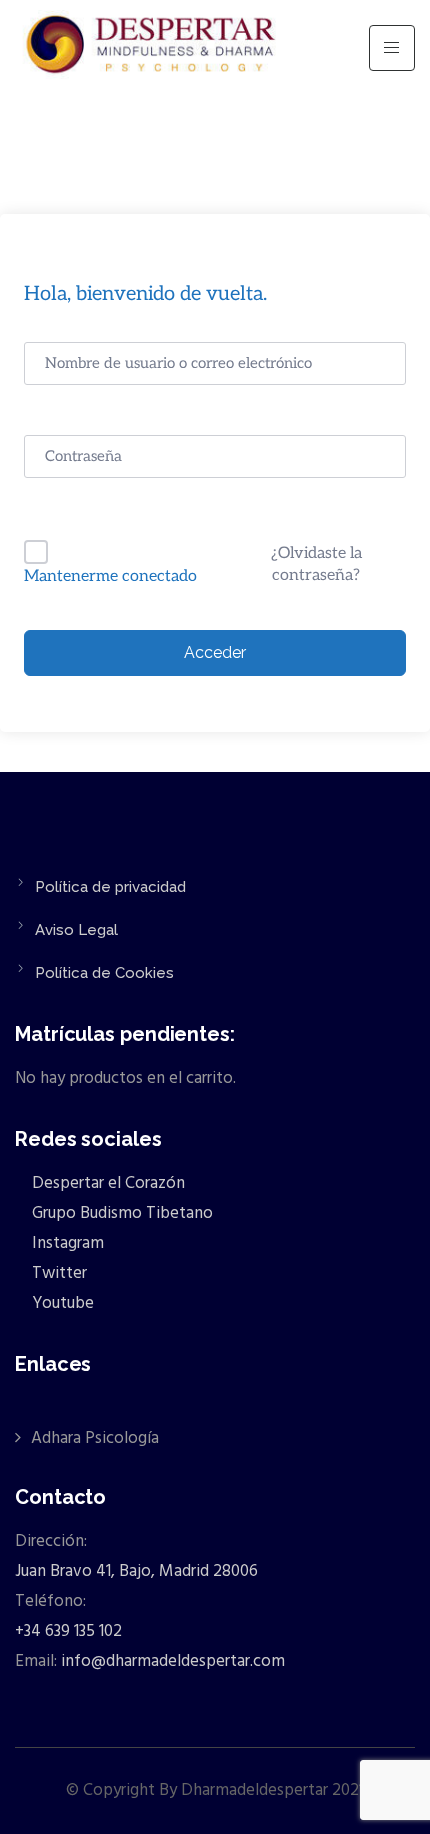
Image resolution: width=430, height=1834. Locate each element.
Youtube (61, 1303)
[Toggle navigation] (392, 48)
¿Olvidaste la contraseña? (316, 564)
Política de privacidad (110, 887)
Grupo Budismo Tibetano (120, 1213)
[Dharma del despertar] (152, 48)
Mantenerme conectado (110, 576)
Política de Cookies (104, 973)
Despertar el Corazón (106, 1183)
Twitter (57, 1273)
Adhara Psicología (95, 1438)
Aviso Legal (76, 930)
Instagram (66, 1243)
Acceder (215, 652)
